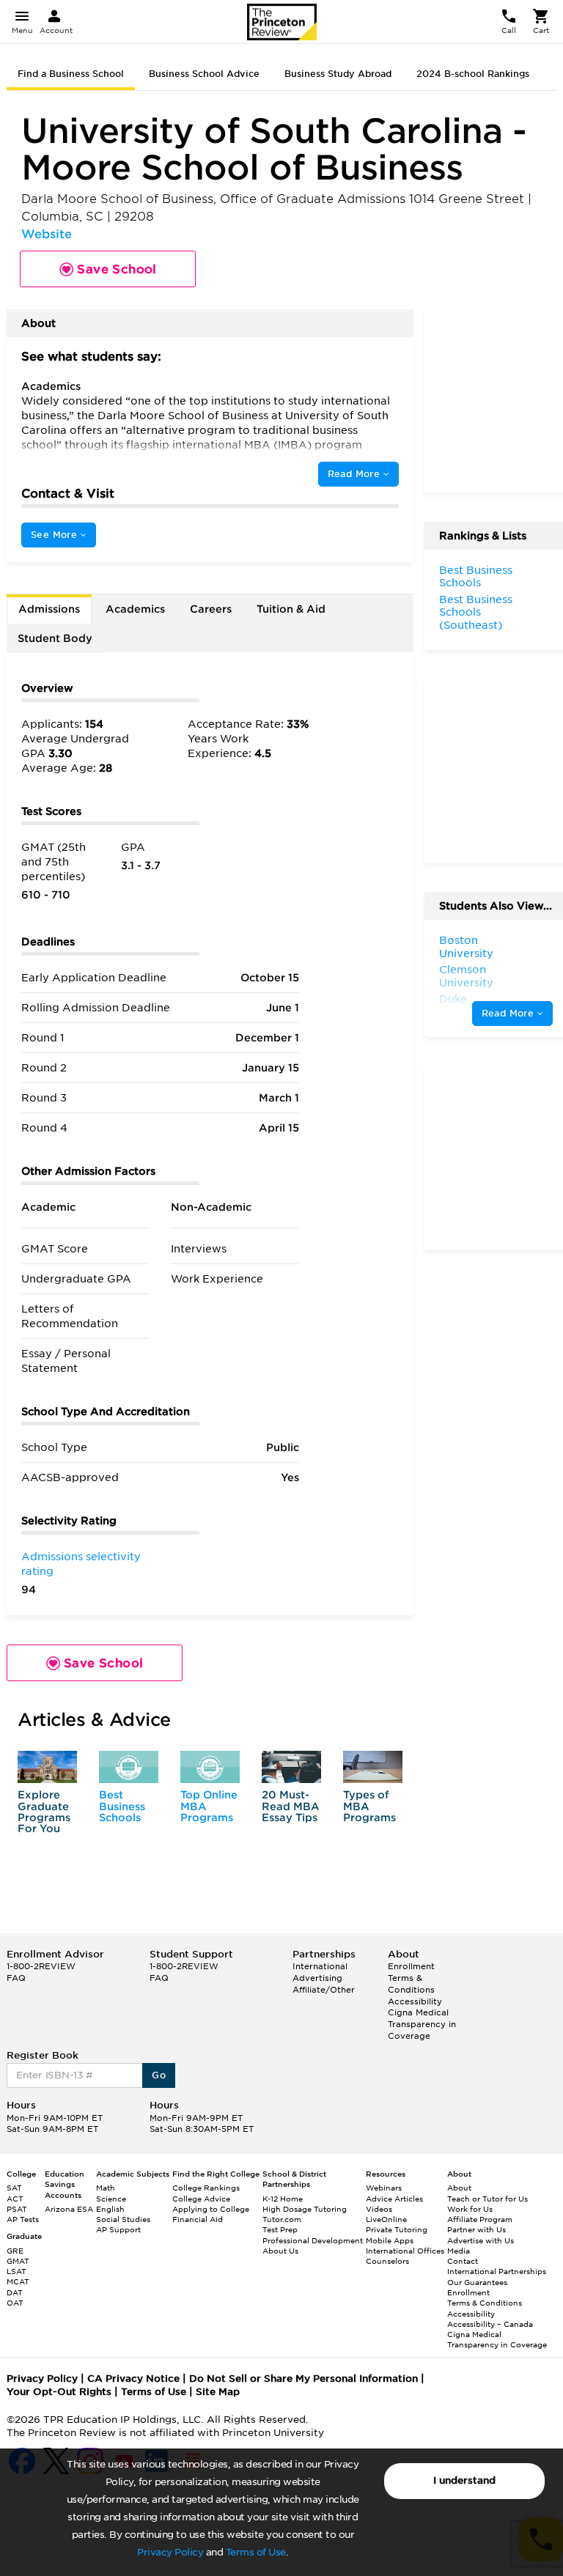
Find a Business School (71, 74)
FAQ (16, 1978)
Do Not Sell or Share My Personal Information (303, 2378)
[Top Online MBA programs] (210, 1767)
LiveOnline (386, 2219)
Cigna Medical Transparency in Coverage (422, 2024)
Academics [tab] (135, 609)
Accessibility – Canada (490, 2324)
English (110, 2209)
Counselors (387, 2261)
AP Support (118, 2229)
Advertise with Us (481, 2240)
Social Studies (123, 2219)
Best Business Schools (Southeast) (476, 612)
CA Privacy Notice (133, 2378)
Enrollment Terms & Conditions (411, 1978)
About (459, 2188)
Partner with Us (476, 2229)
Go (159, 2075)
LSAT (16, 2271)
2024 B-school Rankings (473, 74)
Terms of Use (256, 2552)
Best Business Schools (122, 1806)
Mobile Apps (390, 2240)
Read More (356, 474)
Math (106, 2188)
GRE (15, 2251)
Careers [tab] (211, 609)
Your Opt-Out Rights (59, 2392)
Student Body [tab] (55, 638)
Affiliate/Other (324, 1990)
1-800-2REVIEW (41, 1966)
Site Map (218, 2392)
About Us (280, 2251)
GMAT (18, 2261)
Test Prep (280, 2229)
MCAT (18, 2281)
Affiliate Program (480, 2219)
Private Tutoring (397, 2229)
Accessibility (415, 2001)
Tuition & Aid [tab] (291, 609)
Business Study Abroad (338, 74)
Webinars (384, 2188)
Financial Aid (198, 2219)
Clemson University (466, 976)
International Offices (405, 2251)
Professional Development (313, 2240)
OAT (15, 2303)
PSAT (17, 2209)
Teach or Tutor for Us (487, 2199)
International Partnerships (497, 2271)
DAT (15, 2292)
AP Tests (23, 2219)
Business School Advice (204, 74)
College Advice (201, 2199)
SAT (14, 2188)
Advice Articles (394, 2199)
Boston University (466, 947)
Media (459, 2251)
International (320, 1966)
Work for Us (470, 2209)
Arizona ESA (69, 2209)
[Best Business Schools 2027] (129, 1767)
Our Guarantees (477, 2282)
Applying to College (211, 2209)
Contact (463, 2261)
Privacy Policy (170, 2552)
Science (111, 2199)
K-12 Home (283, 2199)
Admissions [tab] (49, 609)
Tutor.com (282, 2219)
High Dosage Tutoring (305, 2209)
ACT (15, 2199)
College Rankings (206, 2188)
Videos (379, 2209)
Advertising (317, 1978)
